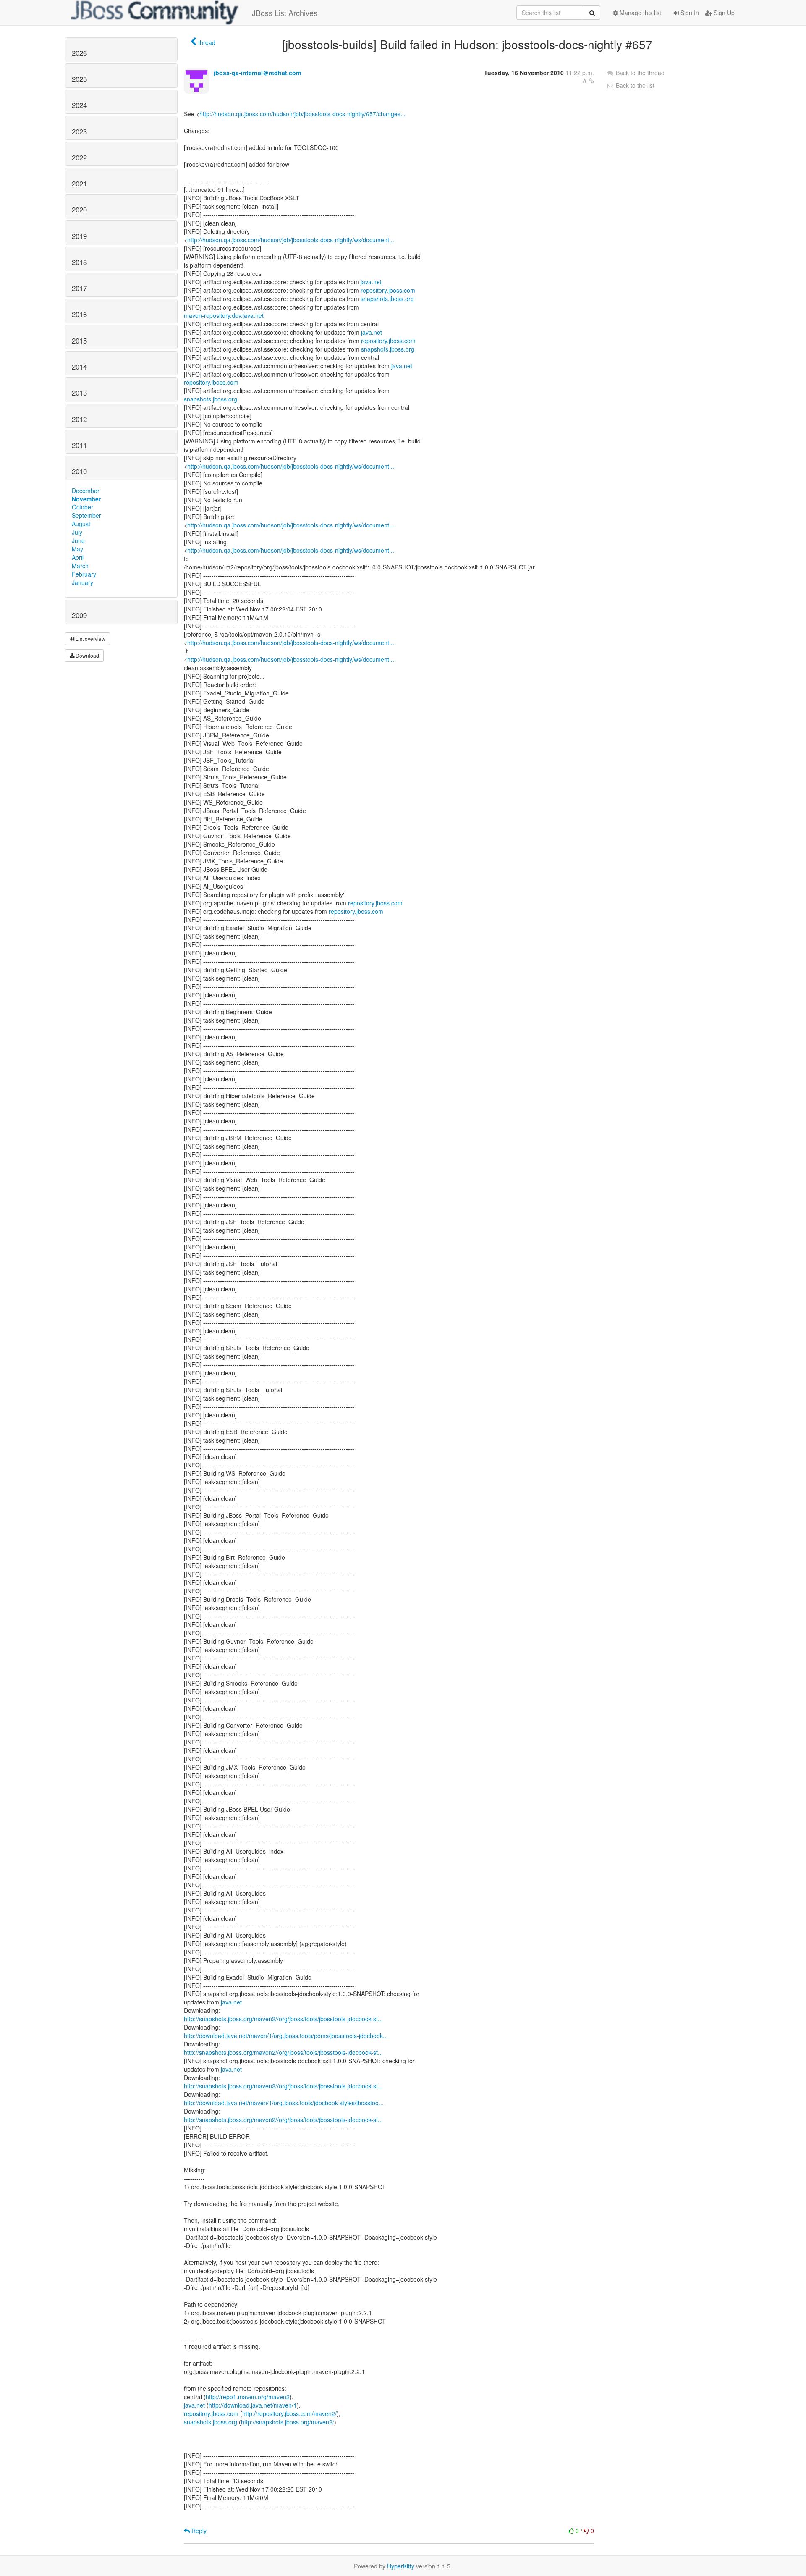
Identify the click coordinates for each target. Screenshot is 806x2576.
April (78, 557)
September (86, 515)
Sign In (689, 13)
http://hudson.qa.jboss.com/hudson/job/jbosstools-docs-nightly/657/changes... (302, 114)
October (82, 507)
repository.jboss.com (388, 290)
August (81, 524)
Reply (198, 2531)
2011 (79, 445)
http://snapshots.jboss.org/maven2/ (288, 2422)
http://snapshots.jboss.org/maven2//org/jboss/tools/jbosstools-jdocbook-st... (283, 2019)
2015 (79, 341)
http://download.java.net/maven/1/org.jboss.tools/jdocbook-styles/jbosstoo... (284, 2103)
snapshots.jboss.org (387, 299)
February (84, 574)
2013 (79, 393)
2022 (79, 157)
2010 (79, 471)
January (82, 582)
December (86, 491)
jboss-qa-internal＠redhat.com (257, 73)
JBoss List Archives (285, 13)
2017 (79, 288)
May (77, 549)
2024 (79, 105)
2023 (79, 131)
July (77, 532)
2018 (79, 262)
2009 (79, 615)
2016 (79, 314)
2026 (79, 53)
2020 (79, 210)
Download (87, 655)
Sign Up (723, 13)
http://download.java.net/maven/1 (253, 2405)
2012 (79, 419)
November (86, 499)
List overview (90, 639)
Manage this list (640, 13)
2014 (79, 367)
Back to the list (634, 85)
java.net (371, 282)
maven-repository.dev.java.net (224, 315)
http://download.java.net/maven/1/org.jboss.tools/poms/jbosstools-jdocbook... (286, 2036)
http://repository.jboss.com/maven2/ (289, 2413)
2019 (79, 236)
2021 (79, 184)
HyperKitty (401, 2566)
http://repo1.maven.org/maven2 (248, 2397)
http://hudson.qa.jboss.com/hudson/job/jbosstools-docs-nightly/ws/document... (291, 240)
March (80, 566)
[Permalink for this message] (591, 81)
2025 (79, 79)
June (78, 540)
